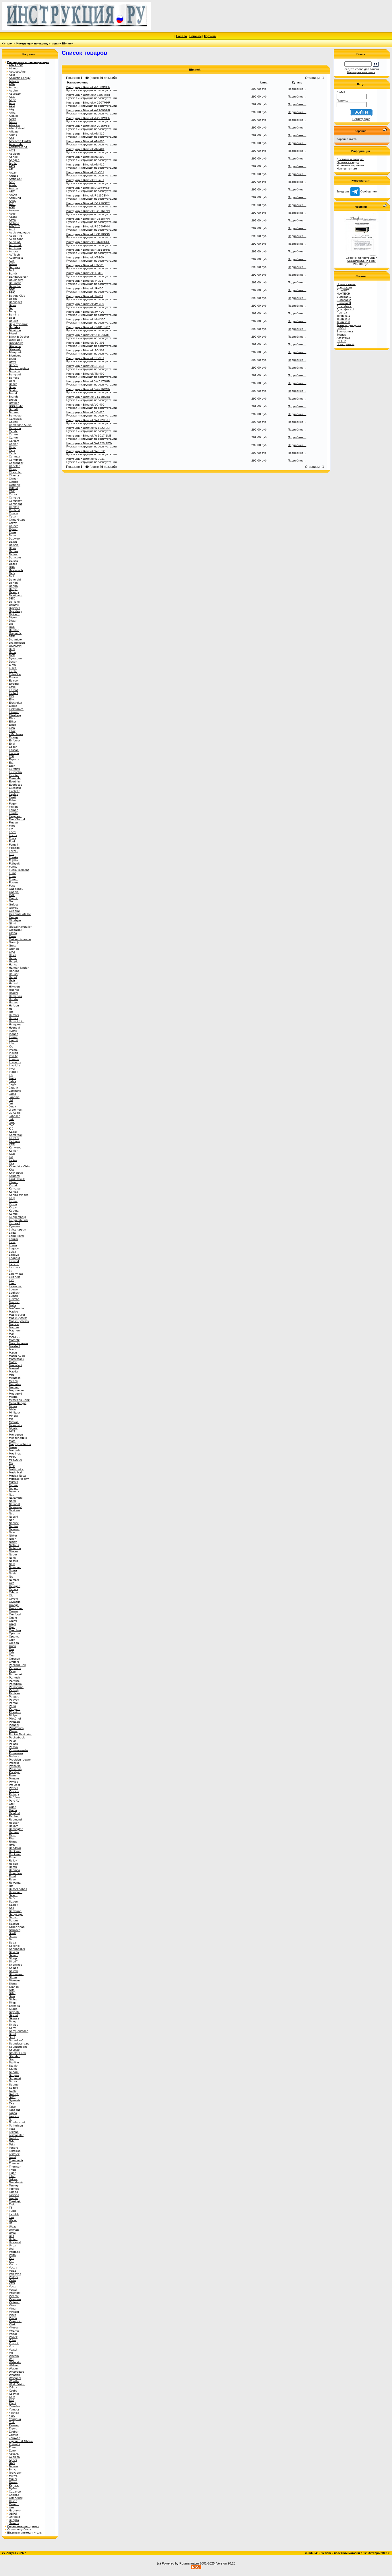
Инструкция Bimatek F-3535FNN (88, 219)
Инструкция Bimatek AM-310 (85, 134)
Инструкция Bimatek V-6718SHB (88, 397)
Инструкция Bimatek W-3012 (86, 451)
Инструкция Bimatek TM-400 (85, 374)
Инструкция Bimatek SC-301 (85, 343)
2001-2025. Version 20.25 (218, 2563)
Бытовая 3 (344, 303)
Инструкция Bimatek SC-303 (85, 350)
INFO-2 (341, 341)
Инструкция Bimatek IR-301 (85, 281)
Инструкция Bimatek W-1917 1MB (89, 436)
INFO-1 (341, 328)
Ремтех (342, 312)
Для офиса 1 (345, 309)
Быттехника (345, 331)
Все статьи (344, 287)
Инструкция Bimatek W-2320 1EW (89, 443)
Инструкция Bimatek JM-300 (85, 304)
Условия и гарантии (350, 165)
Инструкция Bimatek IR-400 (85, 288)
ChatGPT (343, 290)
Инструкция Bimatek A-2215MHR (88, 126)
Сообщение (368, 191)
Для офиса (344, 306)
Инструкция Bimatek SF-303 (85, 366)
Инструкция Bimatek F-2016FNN (88, 211)
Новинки (195, 36)
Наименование (78, 82)
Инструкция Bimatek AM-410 (85, 164)
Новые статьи (346, 284)
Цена (264, 82)
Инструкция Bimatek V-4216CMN (88, 389)
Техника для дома (349, 325)
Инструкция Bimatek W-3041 (86, 459)
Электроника (346, 344)
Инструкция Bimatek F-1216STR (88, 203)
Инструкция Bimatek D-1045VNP (88, 188)
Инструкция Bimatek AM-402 (85, 157)
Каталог (7, 43)
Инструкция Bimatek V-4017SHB (88, 381)
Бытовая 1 (344, 297)
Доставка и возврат (350, 159)
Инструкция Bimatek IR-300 (85, 273)
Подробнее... (297, 89)
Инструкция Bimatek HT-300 (85, 257)
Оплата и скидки (348, 162)
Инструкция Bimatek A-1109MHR (88, 95)
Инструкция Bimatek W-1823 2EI (88, 428)
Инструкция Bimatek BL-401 (85, 180)
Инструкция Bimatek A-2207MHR (88, 103)
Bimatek (68, 43)
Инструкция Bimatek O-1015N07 (88, 327)
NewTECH (343, 294)
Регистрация (361, 119)
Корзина (210, 36)
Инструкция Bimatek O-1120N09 (88, 335)
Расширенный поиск (361, 72)
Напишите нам (347, 169)
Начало (182, 36)
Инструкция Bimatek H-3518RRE (88, 250)
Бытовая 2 (344, 300)
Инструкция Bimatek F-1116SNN (88, 195)
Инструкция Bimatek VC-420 (85, 412)
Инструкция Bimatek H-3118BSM (88, 234)
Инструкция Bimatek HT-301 (85, 265)
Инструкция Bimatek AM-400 (85, 141)
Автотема (343, 338)
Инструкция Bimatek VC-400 (85, 405)
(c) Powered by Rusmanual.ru (178, 2563)
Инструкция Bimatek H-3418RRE (88, 242)
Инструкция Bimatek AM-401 (85, 149)
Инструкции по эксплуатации (37, 43)
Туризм (341, 335)
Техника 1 (343, 316)
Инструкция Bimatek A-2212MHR (88, 118)
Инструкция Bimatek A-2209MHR (88, 110)
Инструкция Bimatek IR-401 (85, 296)
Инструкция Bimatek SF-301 (85, 358)
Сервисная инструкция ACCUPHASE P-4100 (361, 259)
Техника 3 (343, 322)
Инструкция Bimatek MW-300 (86, 319)
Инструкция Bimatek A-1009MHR (88, 87)
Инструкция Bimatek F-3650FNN (88, 226)
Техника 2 (343, 319)
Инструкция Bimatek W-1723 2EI (88, 420)
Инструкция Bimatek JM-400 (85, 312)
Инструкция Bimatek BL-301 (85, 172)
